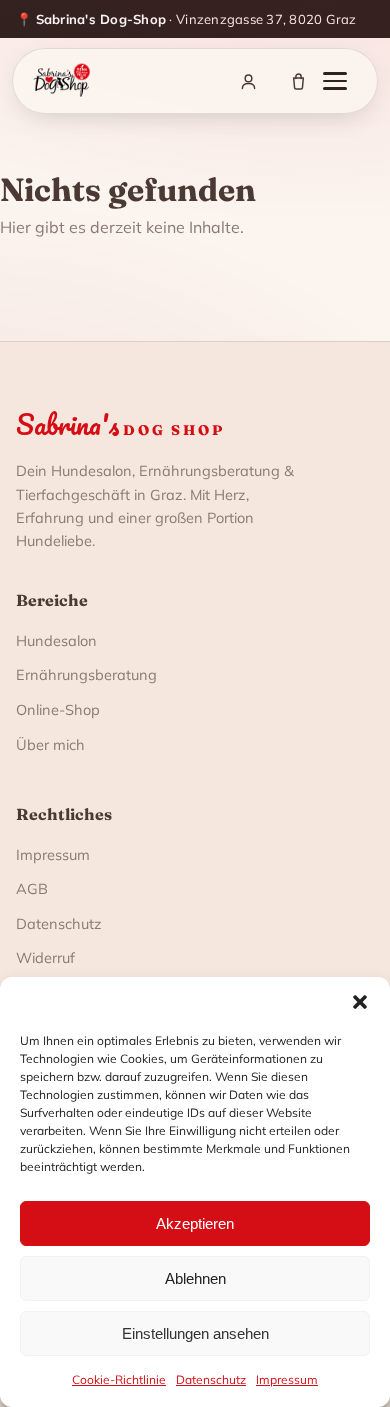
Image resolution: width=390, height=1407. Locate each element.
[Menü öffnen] (345, 81)
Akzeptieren (195, 1223)
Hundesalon (56, 640)
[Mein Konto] (248, 81)
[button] (360, 1002)
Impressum (287, 1379)
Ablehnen (195, 1278)
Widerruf (45, 957)
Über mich (50, 744)
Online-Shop (58, 709)
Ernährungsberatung (86, 674)
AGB (32, 888)
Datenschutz (211, 1379)
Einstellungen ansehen (195, 1333)
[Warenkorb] (298, 81)
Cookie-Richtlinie (119, 1379)
